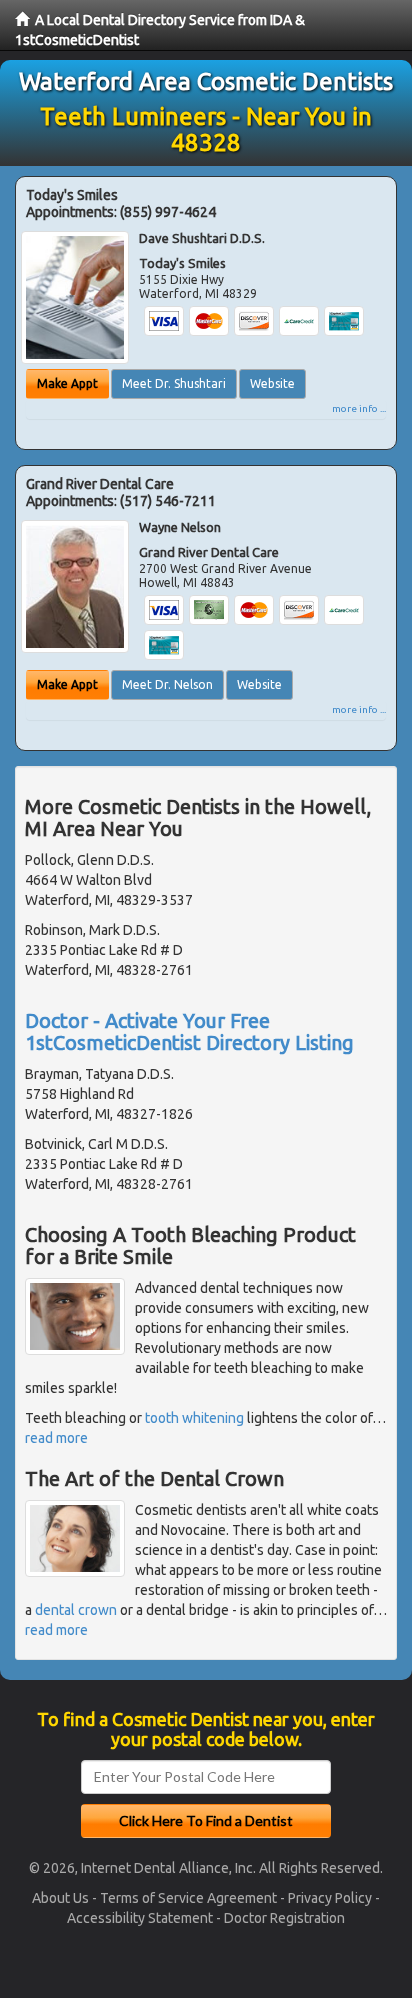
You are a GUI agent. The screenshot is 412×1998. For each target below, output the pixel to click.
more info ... (359, 408)
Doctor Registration (284, 1918)
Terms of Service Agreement (188, 1898)
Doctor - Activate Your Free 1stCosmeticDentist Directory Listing (189, 1031)
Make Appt (67, 383)
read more (56, 1438)
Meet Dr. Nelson (167, 684)
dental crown (76, 1610)
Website (272, 383)
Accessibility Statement (140, 1918)
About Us (60, 1898)
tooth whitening (194, 1418)
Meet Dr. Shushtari (174, 383)
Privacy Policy (330, 1898)
